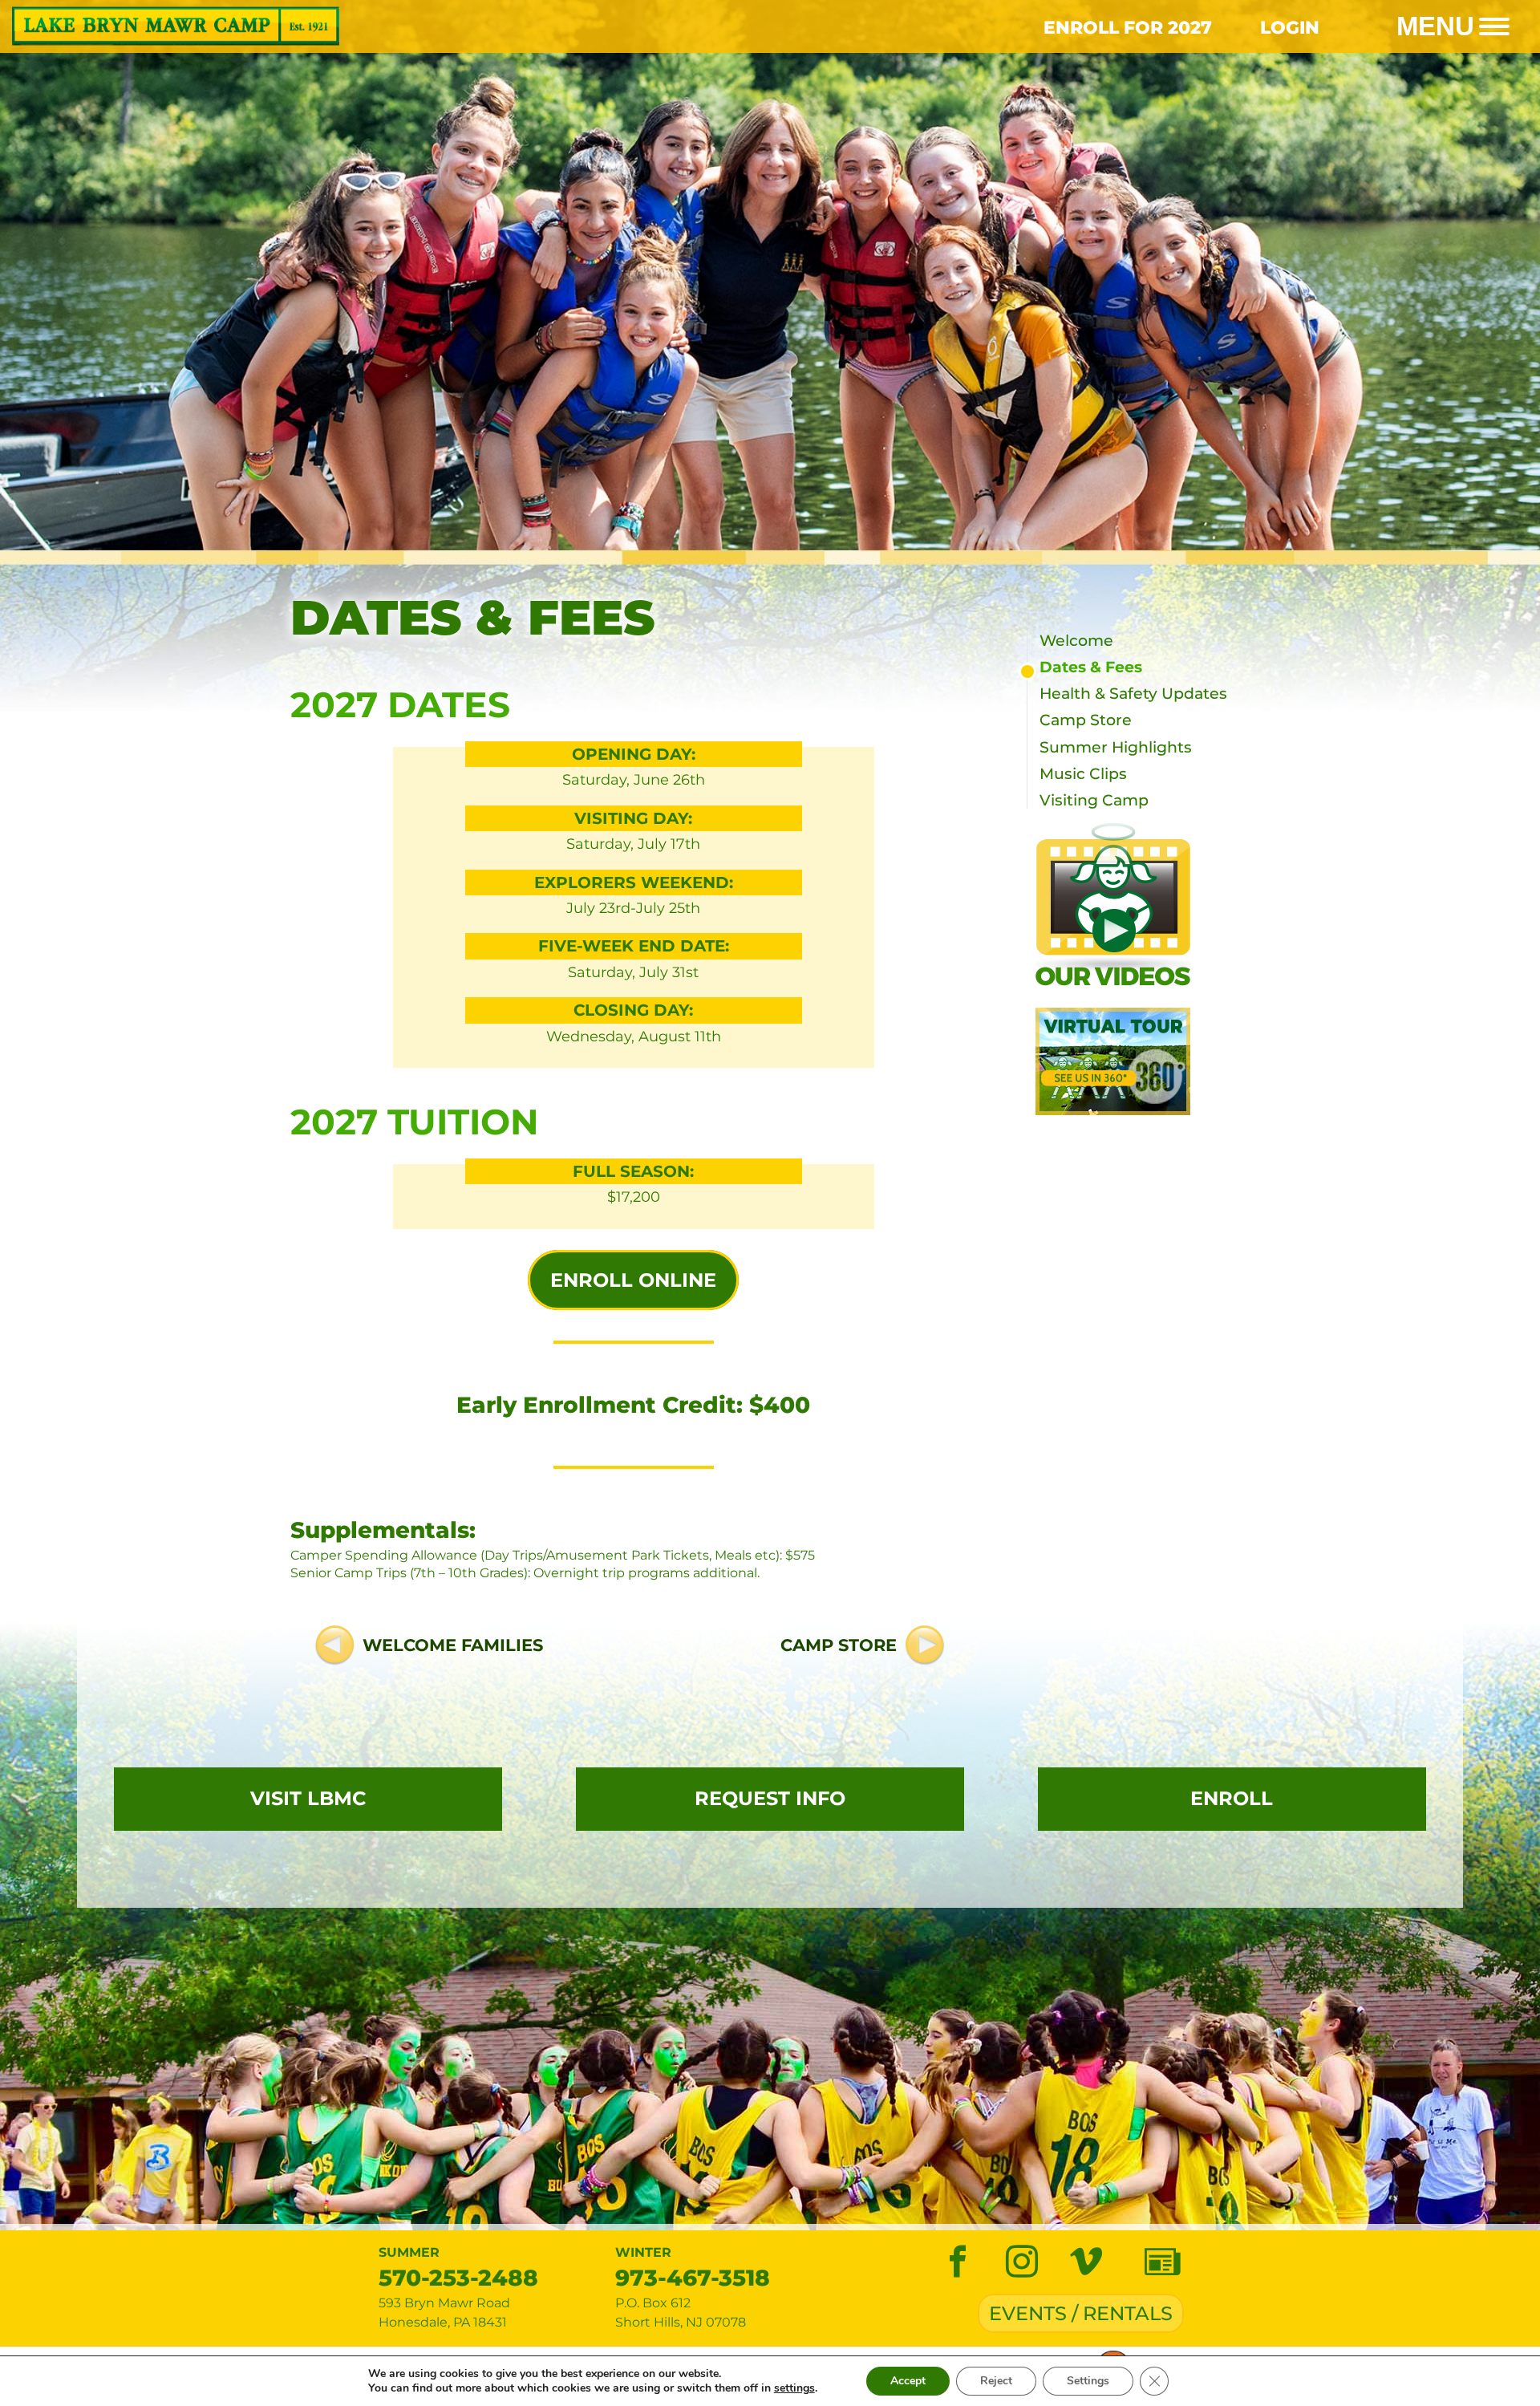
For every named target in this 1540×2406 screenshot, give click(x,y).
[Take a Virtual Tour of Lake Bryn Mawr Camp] (1155, 1061)
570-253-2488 (458, 2278)
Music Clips (1083, 774)
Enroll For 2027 (1128, 27)
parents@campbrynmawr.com (869, 2288)
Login (1290, 27)
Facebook (958, 2262)
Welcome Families (453, 1646)
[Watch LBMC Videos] (1155, 906)
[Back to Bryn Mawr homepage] (385, 26)
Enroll (1232, 1798)
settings (794, 2388)
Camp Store (839, 1646)
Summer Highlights (1116, 747)
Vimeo (1086, 2262)
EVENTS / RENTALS (1081, 2313)
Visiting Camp (1094, 800)
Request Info (770, 1798)
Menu (1435, 26)
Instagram (1022, 2262)
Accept (908, 2381)
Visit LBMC (308, 1798)
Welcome (1076, 641)
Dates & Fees (1091, 667)
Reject (996, 2381)
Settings (1088, 2381)
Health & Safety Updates (1133, 694)
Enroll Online (633, 1280)
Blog (1162, 2262)
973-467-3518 (693, 2278)
